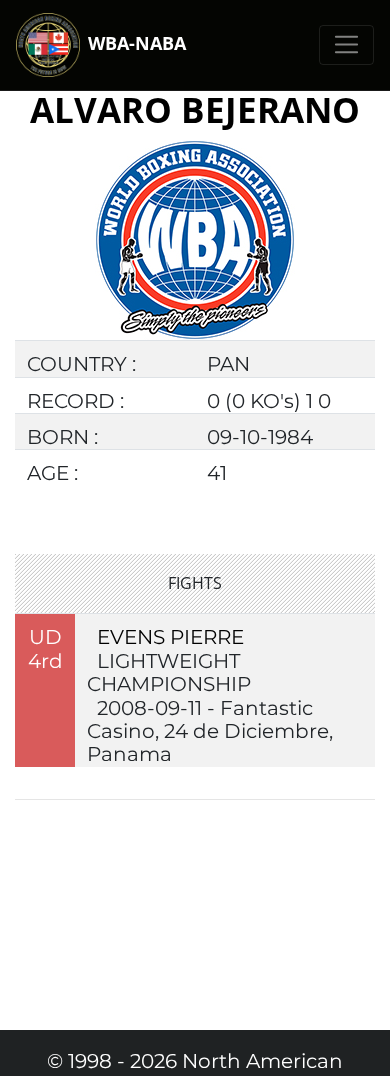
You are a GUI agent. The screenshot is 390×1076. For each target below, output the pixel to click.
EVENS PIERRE (170, 637)
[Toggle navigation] (346, 44)
